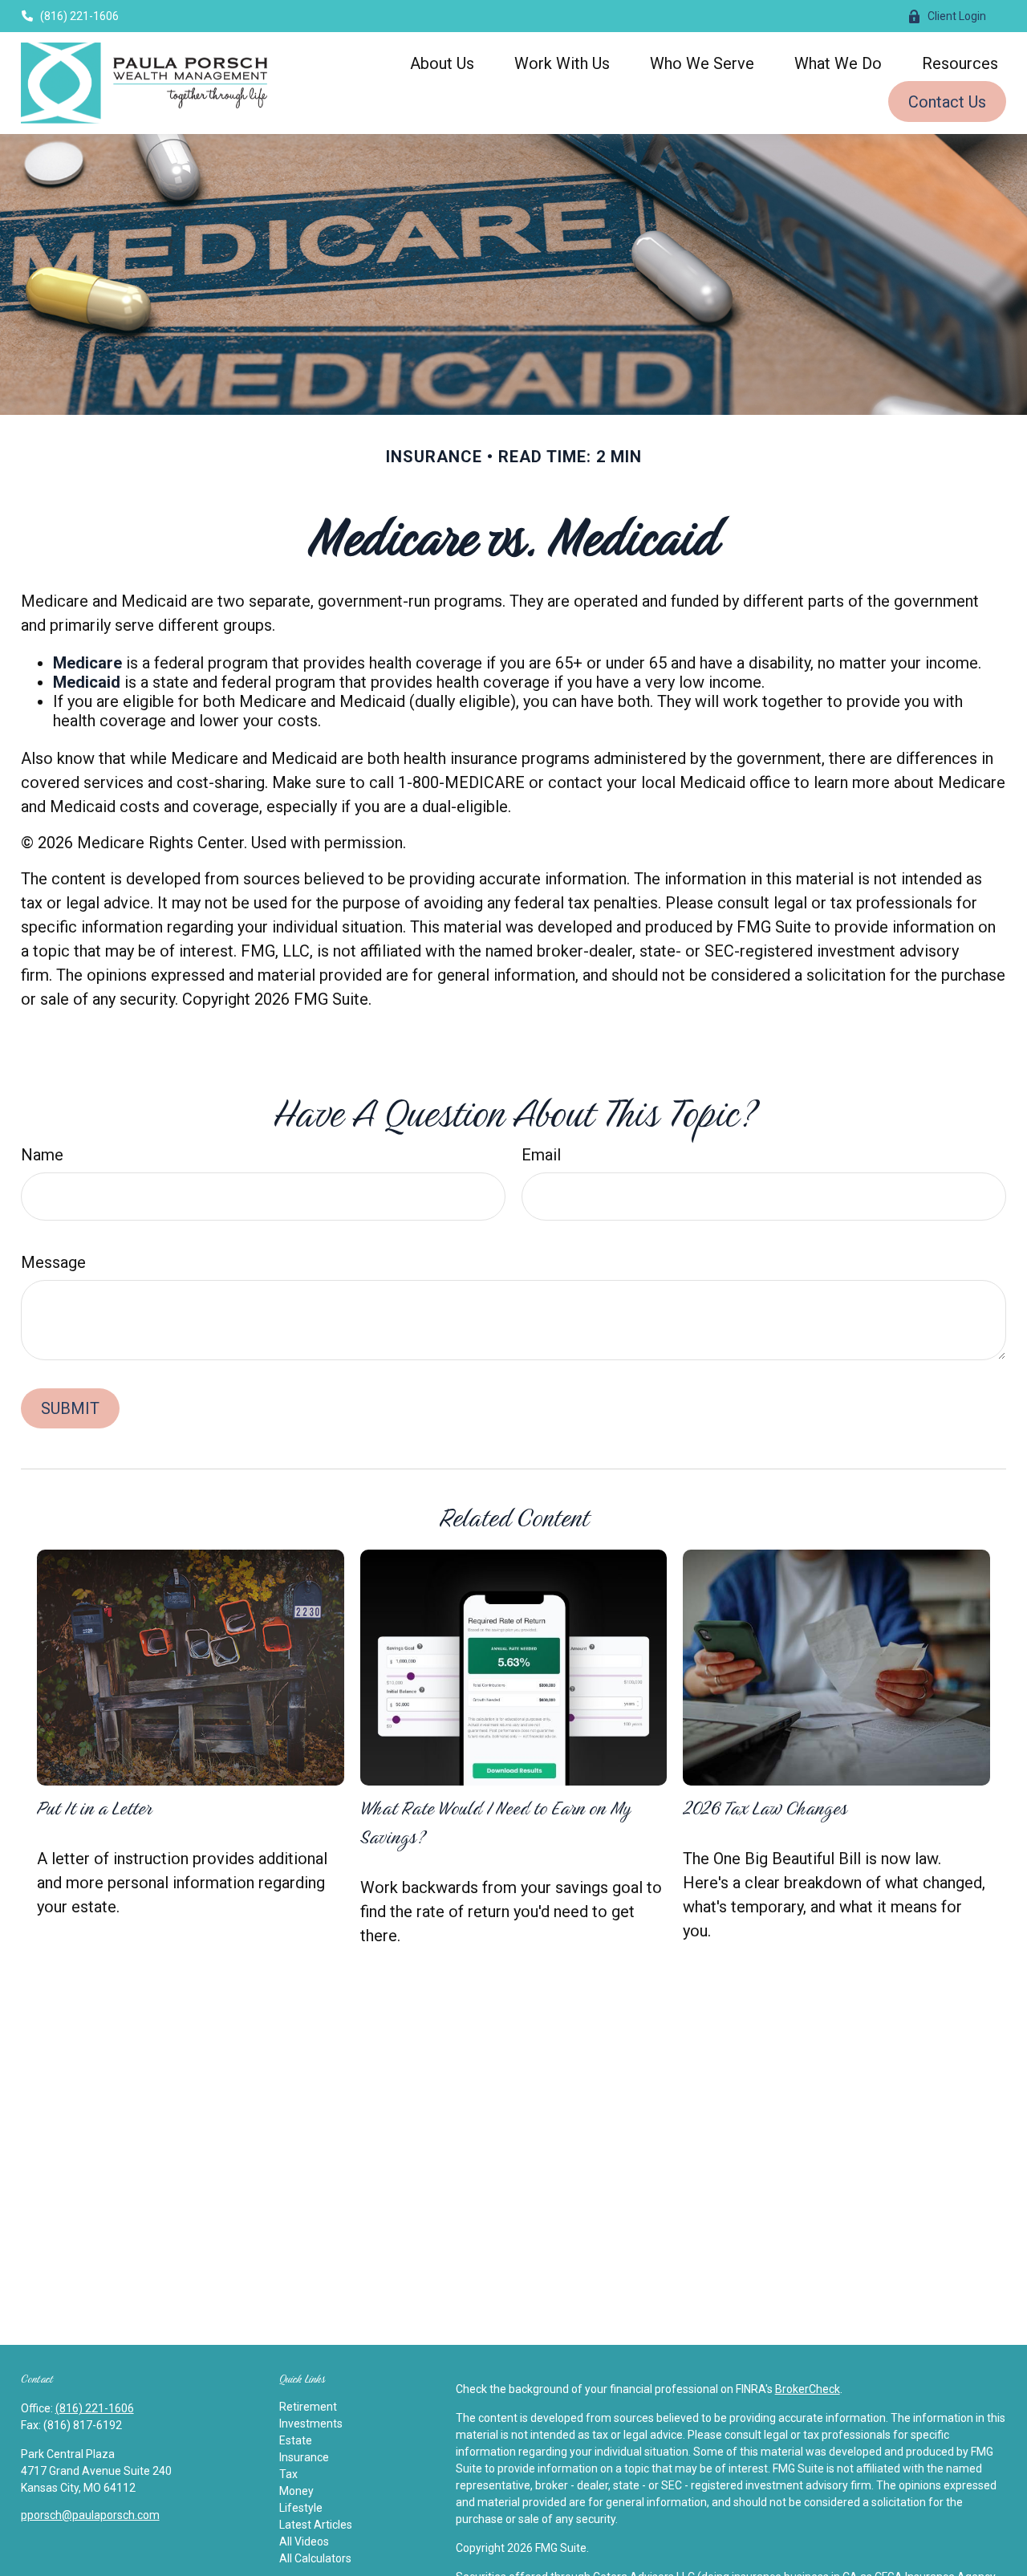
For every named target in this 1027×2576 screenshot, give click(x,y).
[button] (442, 63)
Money (296, 2491)
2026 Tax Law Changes (765, 1808)
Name (42, 1155)
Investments (311, 2424)
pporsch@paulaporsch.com (90, 2515)
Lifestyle (301, 2508)
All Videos (304, 2541)
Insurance (304, 2457)
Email (541, 1155)
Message (53, 1262)
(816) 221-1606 (79, 16)
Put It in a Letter (94, 1808)
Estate (296, 2440)
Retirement (308, 2407)
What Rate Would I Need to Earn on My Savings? (495, 1822)
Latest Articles (316, 2525)
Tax (288, 2474)
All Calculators (315, 2558)
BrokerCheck (808, 2389)
